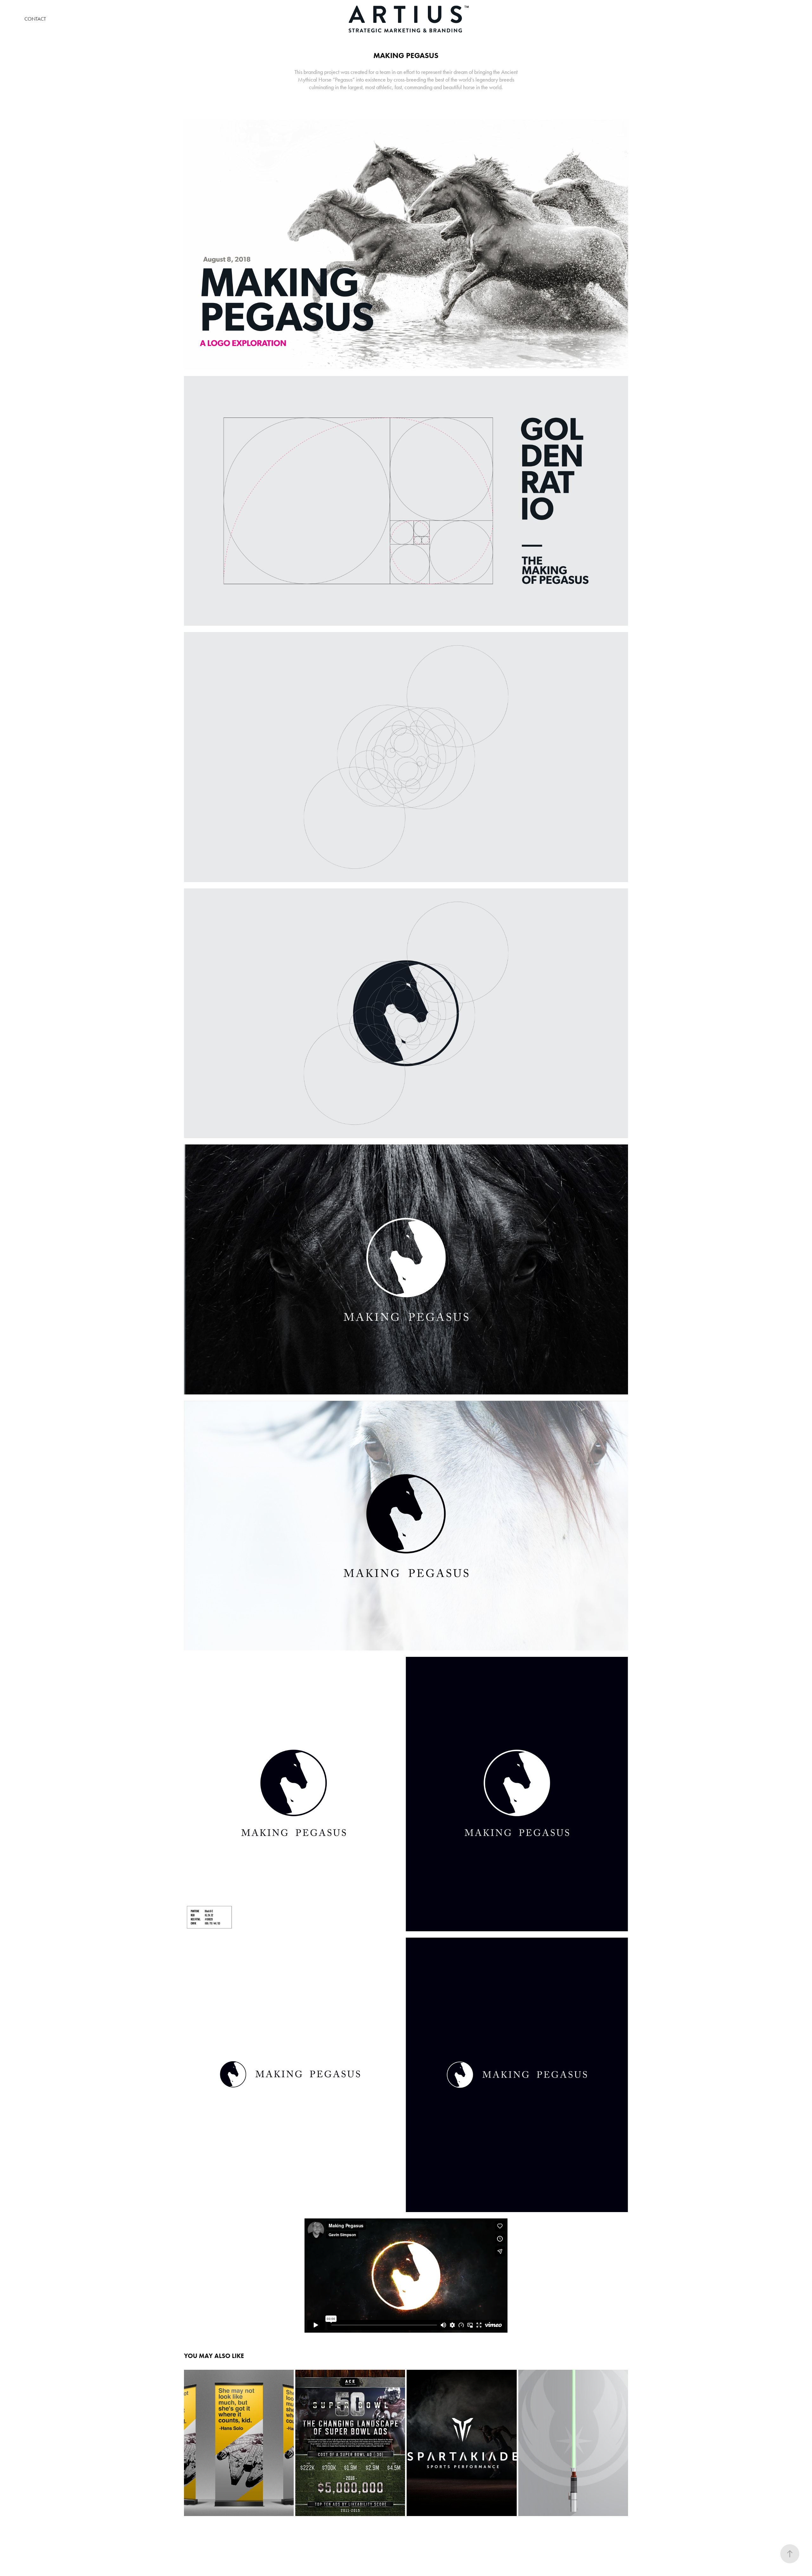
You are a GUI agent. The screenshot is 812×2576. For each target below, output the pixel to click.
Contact (35, 19)
